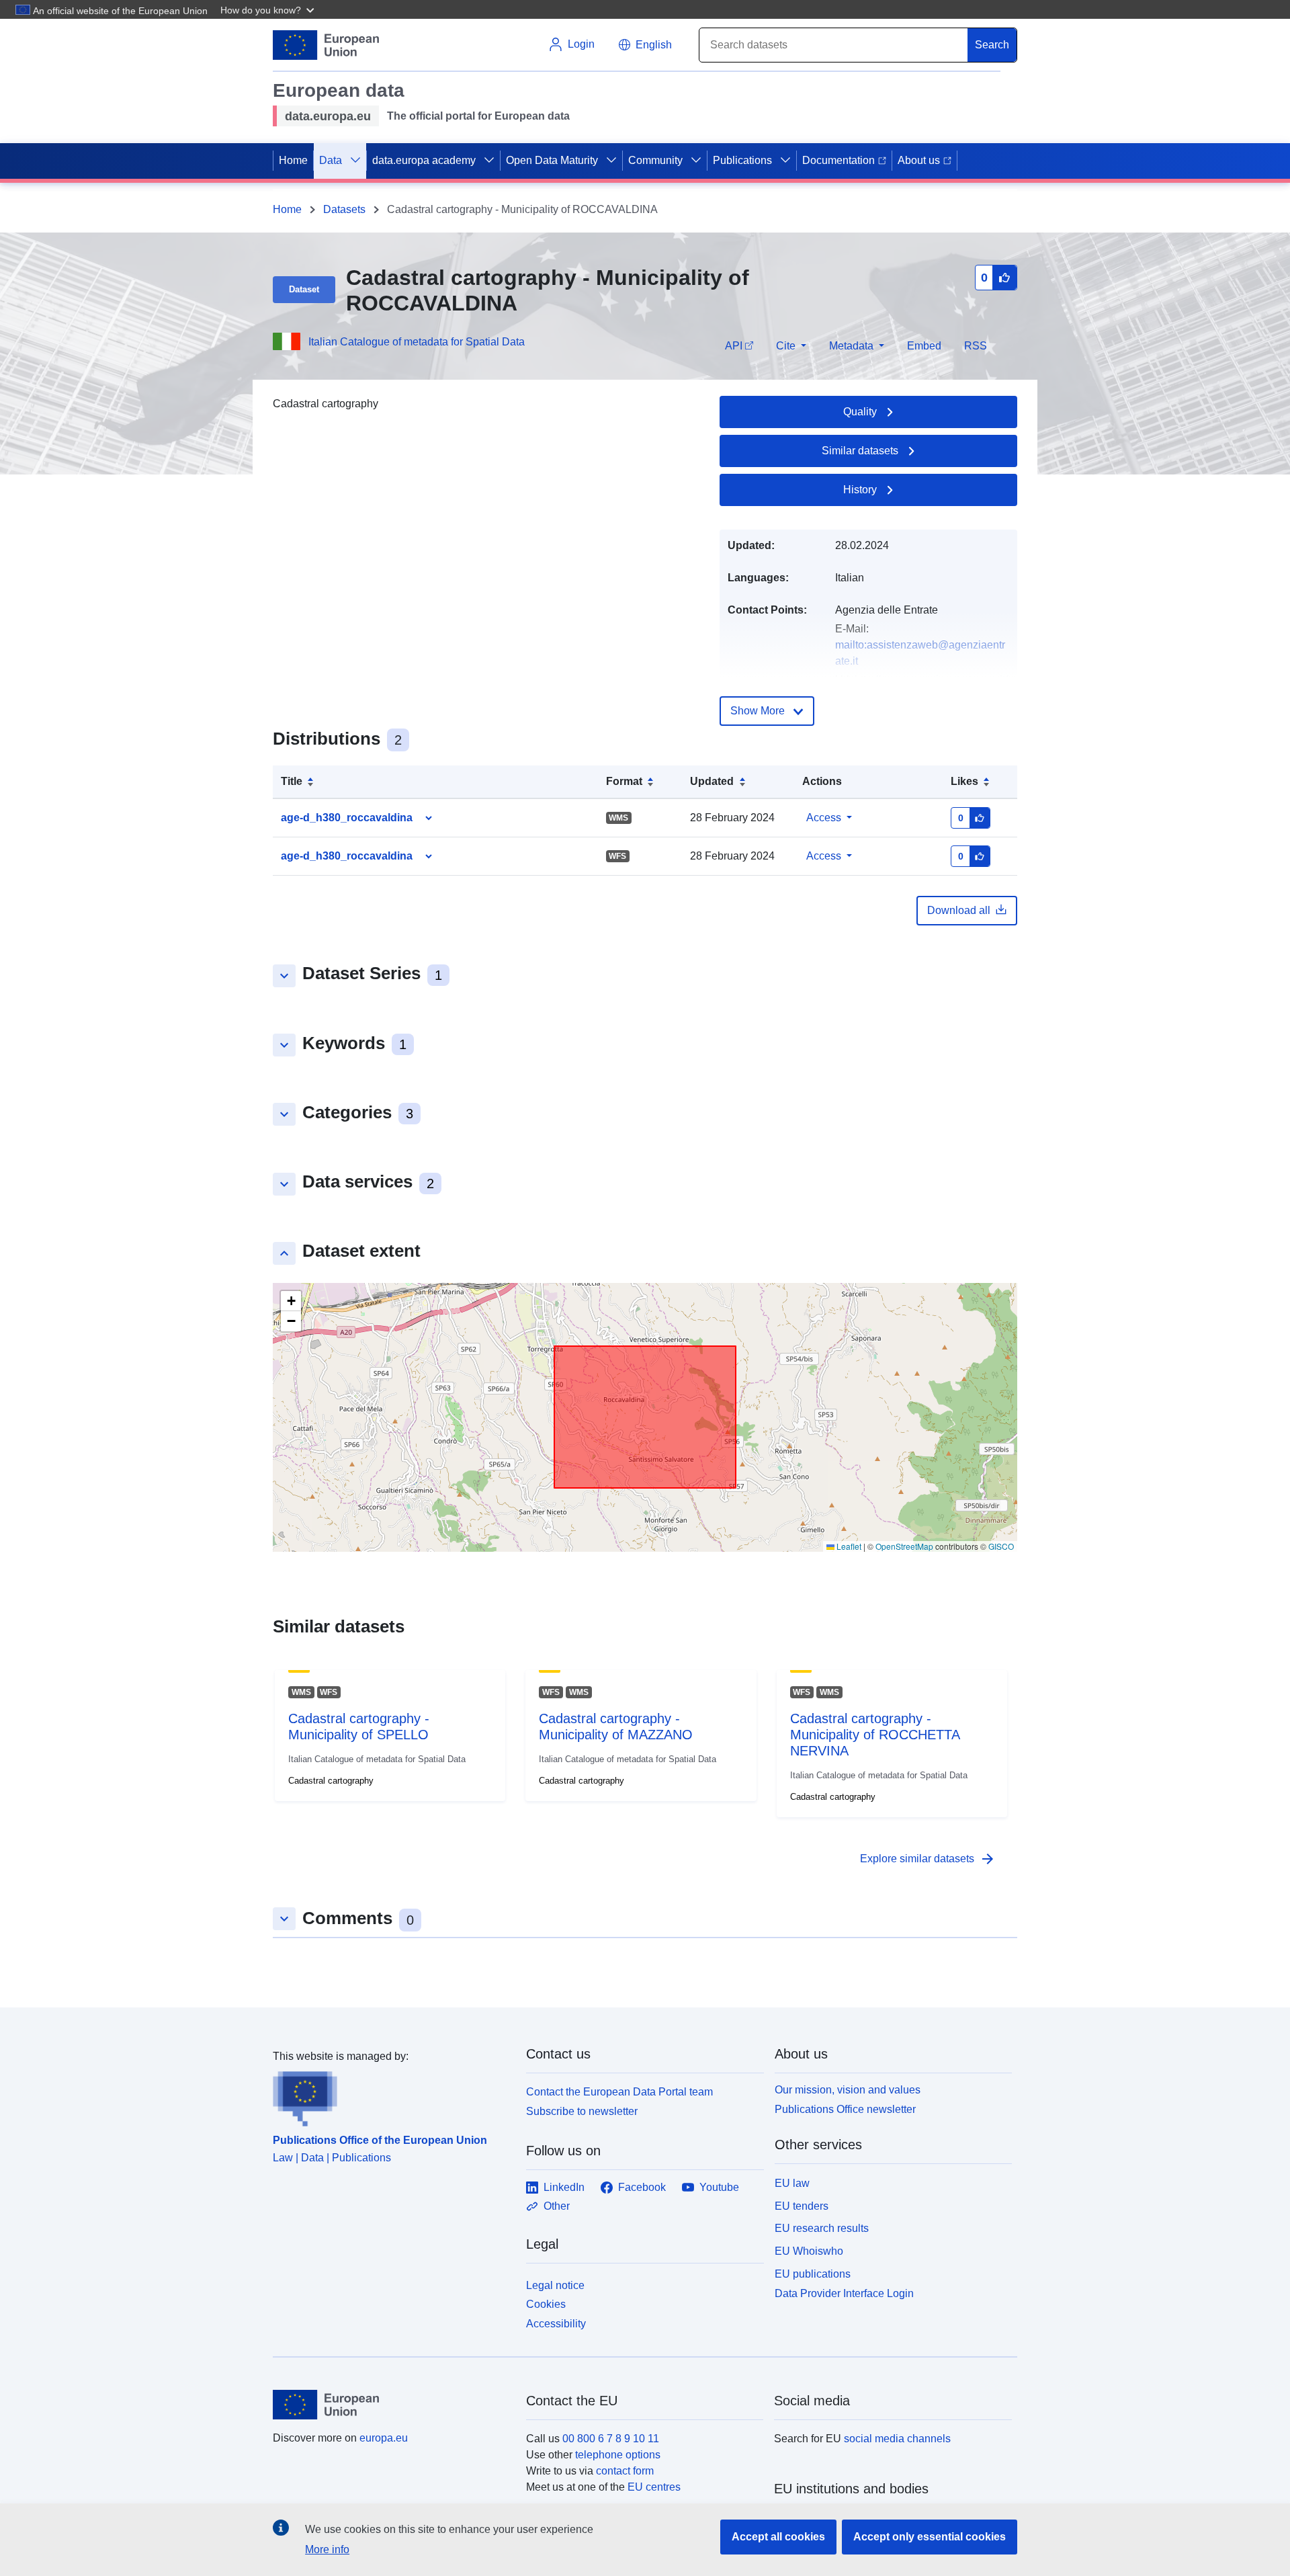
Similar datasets (860, 451)
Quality (860, 412)
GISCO (1001, 1546)
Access (824, 818)
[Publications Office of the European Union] (391, 2095)
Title (292, 781)
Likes (964, 781)
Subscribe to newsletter (582, 2111)
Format (624, 781)
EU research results (822, 2228)
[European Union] (392, 2405)
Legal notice (555, 2285)
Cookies (546, 2304)
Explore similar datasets (928, 1859)
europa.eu (384, 2438)
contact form (625, 2471)
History (860, 490)
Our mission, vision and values (848, 2090)
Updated (712, 781)
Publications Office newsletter (845, 2109)
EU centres (654, 2487)
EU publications (813, 2274)
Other (557, 2206)
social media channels (897, 2439)
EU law (792, 2183)
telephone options (618, 2455)
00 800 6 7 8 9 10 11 (611, 2439)
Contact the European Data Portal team (619, 2092)
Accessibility (556, 2324)
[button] (269, 9)
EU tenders (802, 2206)
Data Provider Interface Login (844, 2293)
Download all (959, 910)
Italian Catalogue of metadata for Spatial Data (417, 342)
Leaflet (848, 1546)
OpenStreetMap (904, 1546)
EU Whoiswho (809, 2251)
